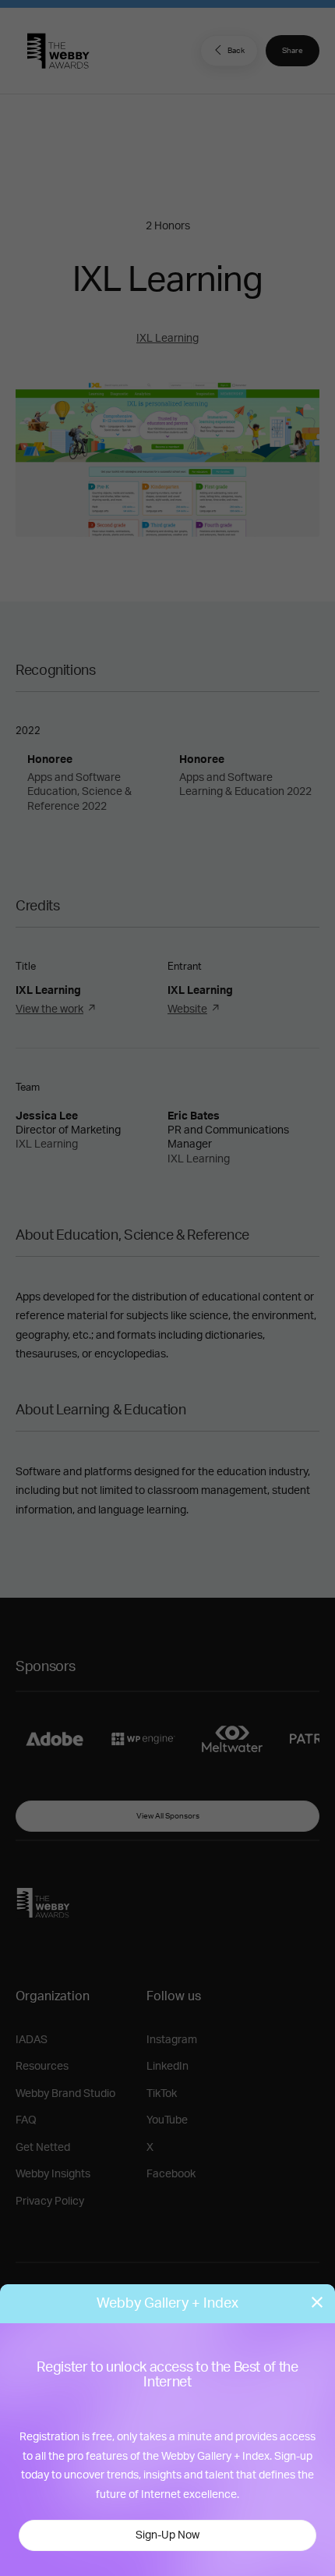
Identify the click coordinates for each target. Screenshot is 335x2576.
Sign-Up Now (167, 2535)
